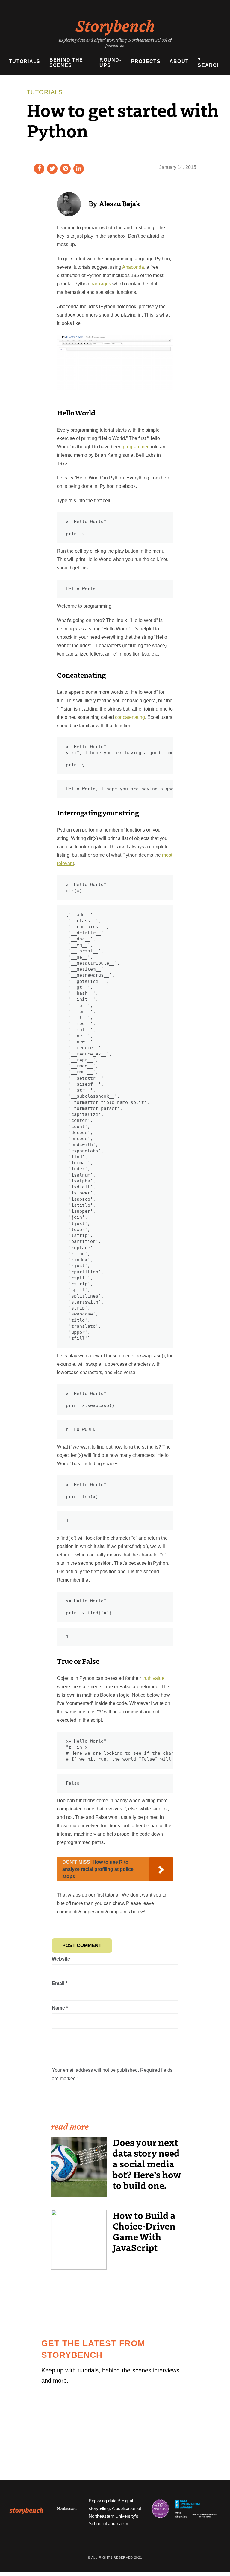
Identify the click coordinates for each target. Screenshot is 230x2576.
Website (61, 1959)
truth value (153, 1678)
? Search (209, 63)
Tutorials (25, 61)
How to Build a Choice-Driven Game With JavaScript (144, 2231)
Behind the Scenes (66, 63)
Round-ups (110, 63)
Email (60, 1983)
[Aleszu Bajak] (69, 204)
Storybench (115, 25)
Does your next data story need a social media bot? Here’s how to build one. (147, 2164)
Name (60, 2008)
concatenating (130, 717)
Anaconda (133, 267)
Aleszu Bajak (120, 203)
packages (101, 284)
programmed (136, 447)
